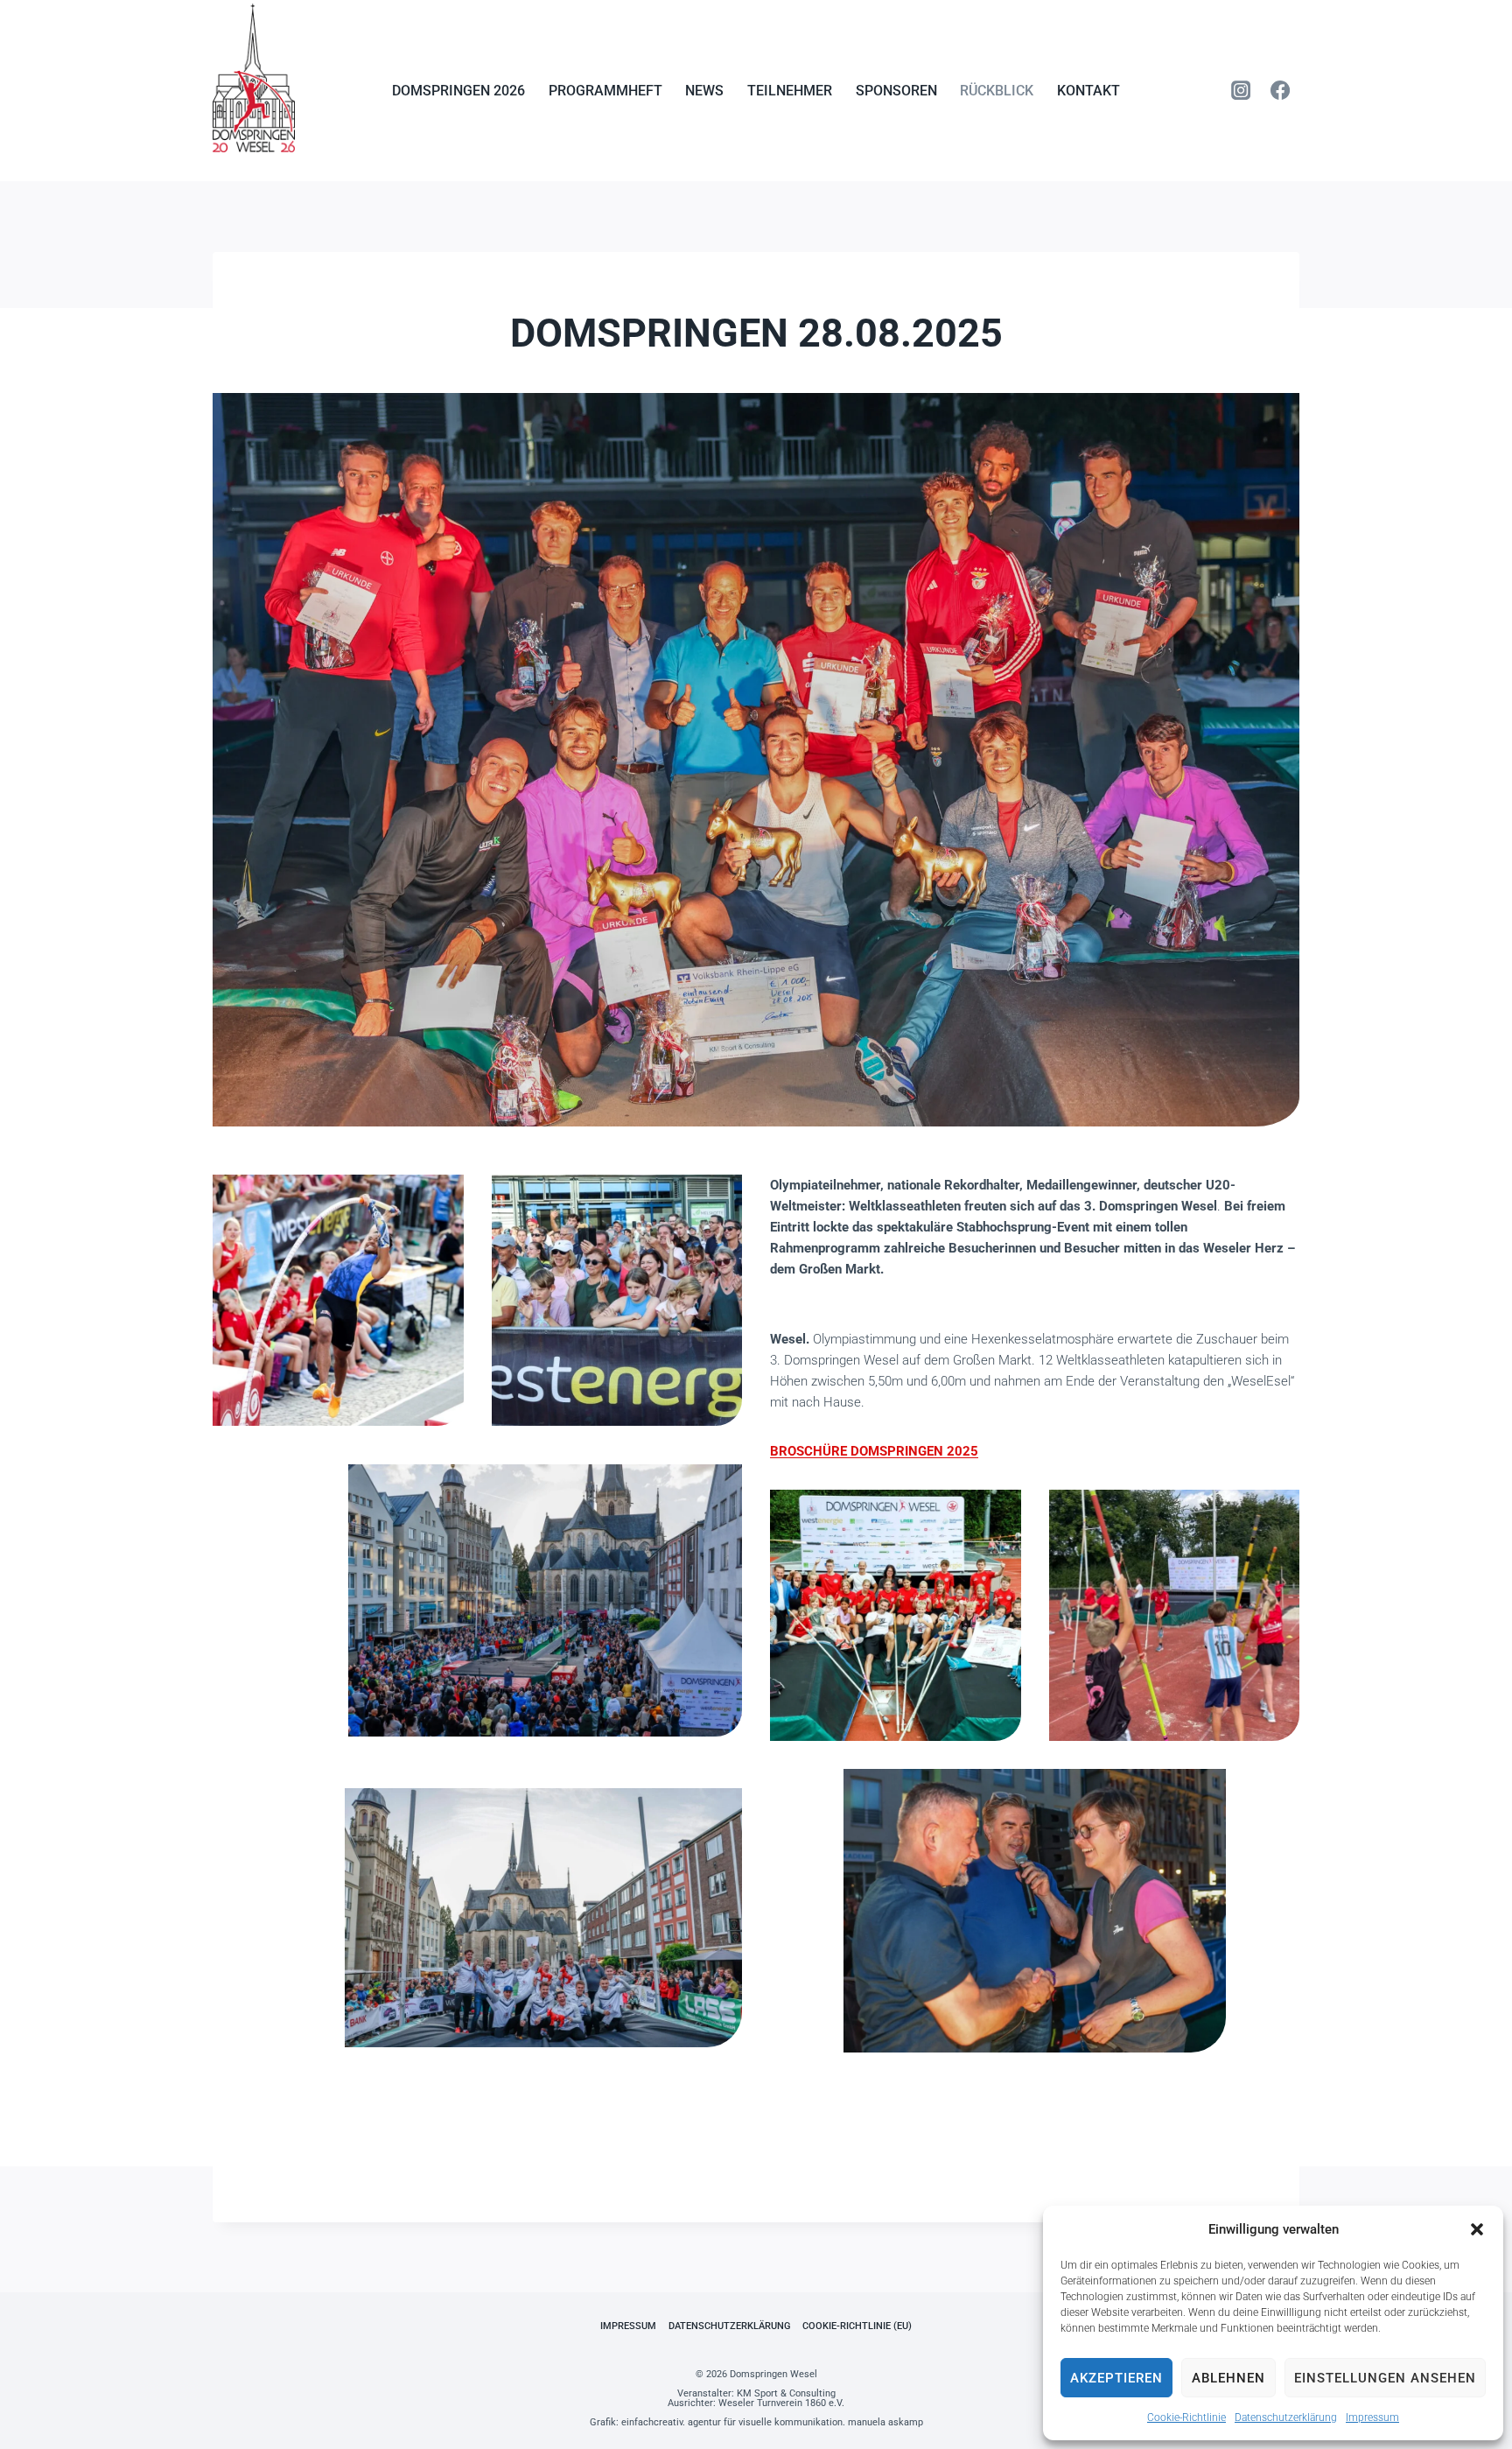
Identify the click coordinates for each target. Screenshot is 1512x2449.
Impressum (1372, 2417)
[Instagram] (1241, 90)
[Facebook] (1280, 90)
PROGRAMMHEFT (605, 91)
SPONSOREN (896, 91)
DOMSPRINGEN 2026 (458, 91)
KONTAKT (1088, 91)
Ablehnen (1228, 2378)
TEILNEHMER (790, 91)
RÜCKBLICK (997, 91)
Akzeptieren (1116, 2378)
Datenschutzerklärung (1286, 2417)
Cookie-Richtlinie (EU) (857, 2326)
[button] (1477, 2229)
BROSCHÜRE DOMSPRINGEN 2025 (874, 1451)
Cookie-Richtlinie (1186, 2417)
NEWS (704, 91)
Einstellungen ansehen (1385, 2378)
